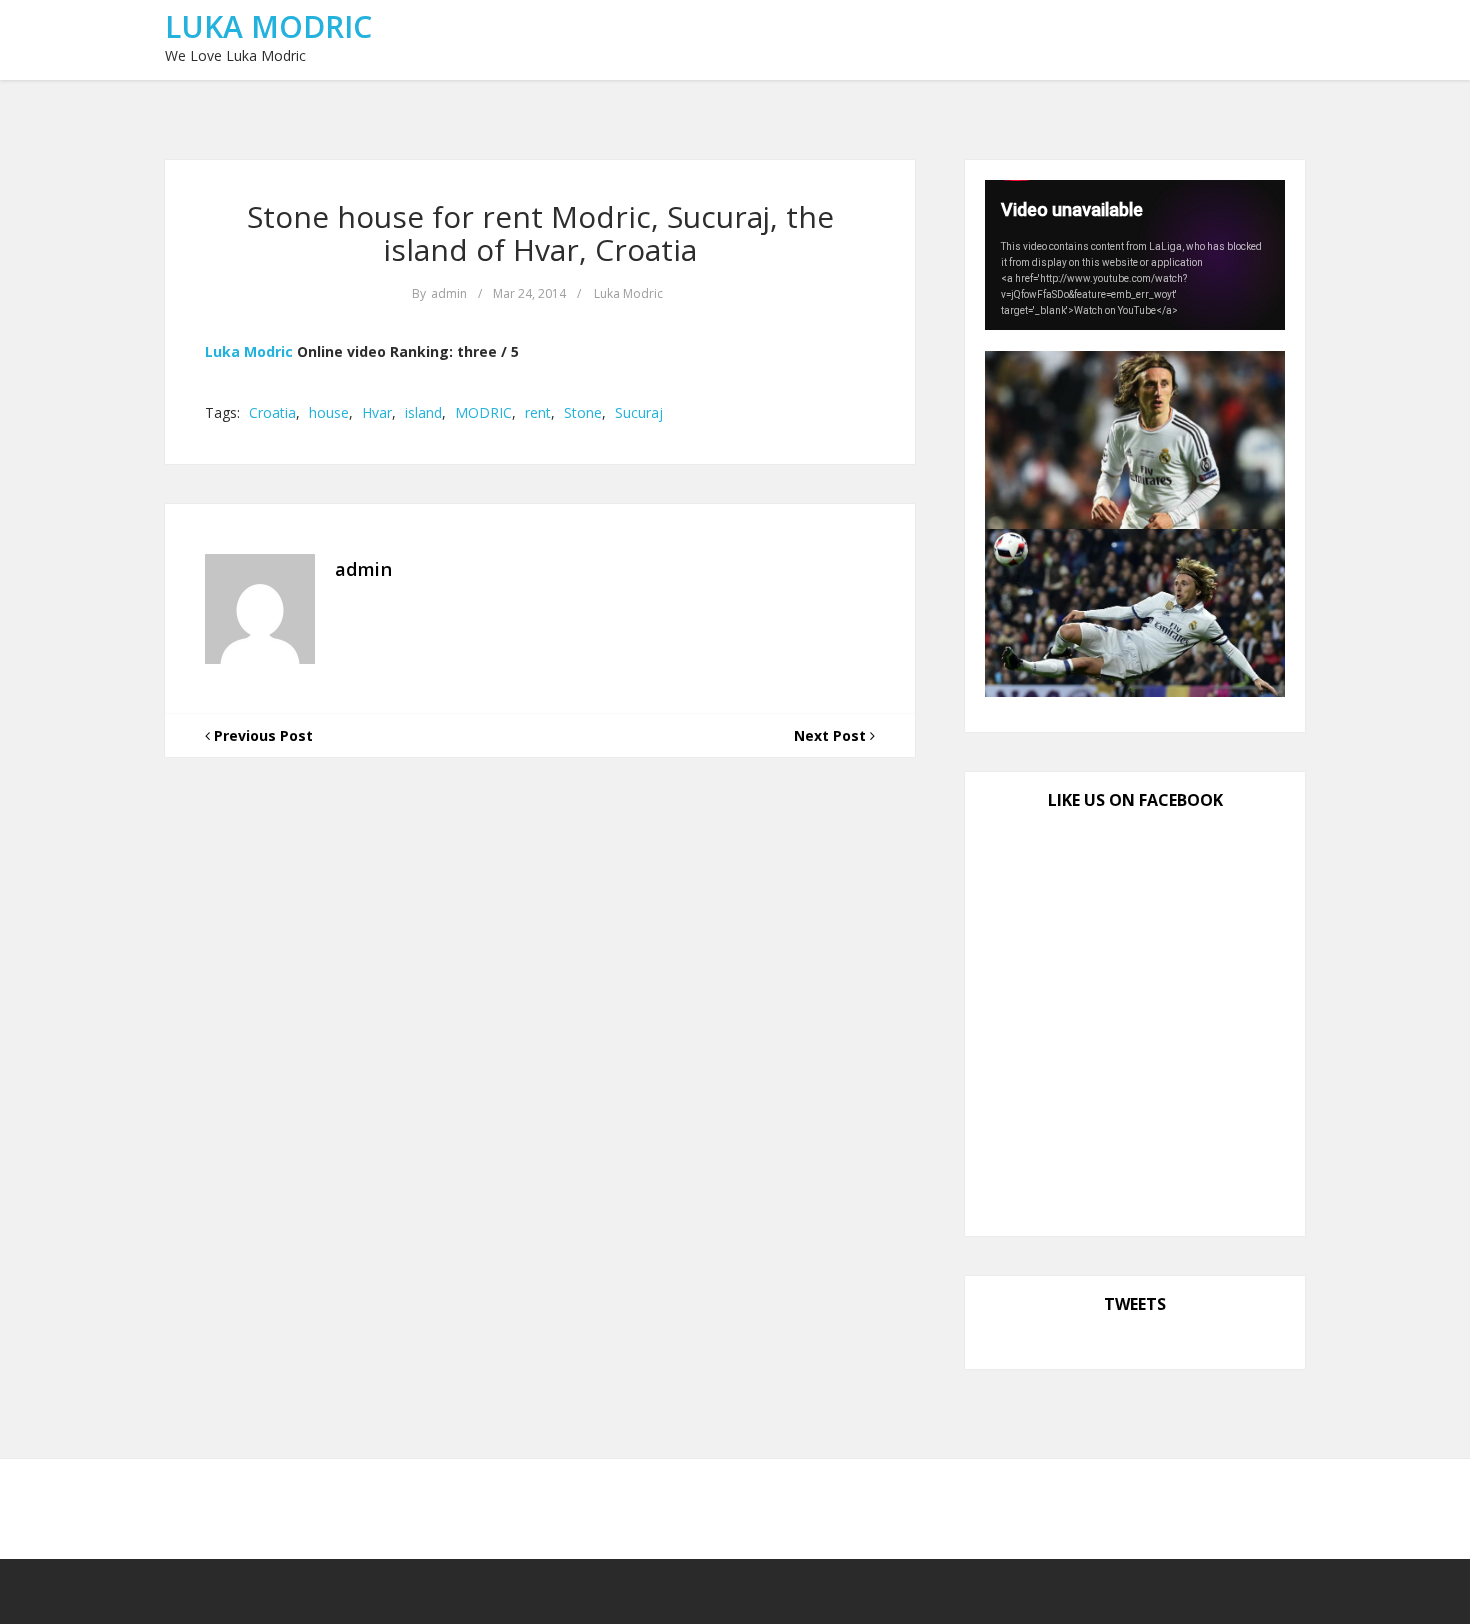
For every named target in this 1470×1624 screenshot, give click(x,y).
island (423, 412)
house (329, 412)
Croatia (272, 412)
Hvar (377, 412)
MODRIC (483, 412)
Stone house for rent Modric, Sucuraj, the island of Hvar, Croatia (540, 233)
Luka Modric (268, 26)
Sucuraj (639, 412)
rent (538, 412)
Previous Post (261, 735)
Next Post (832, 735)
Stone (583, 412)
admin (449, 293)
